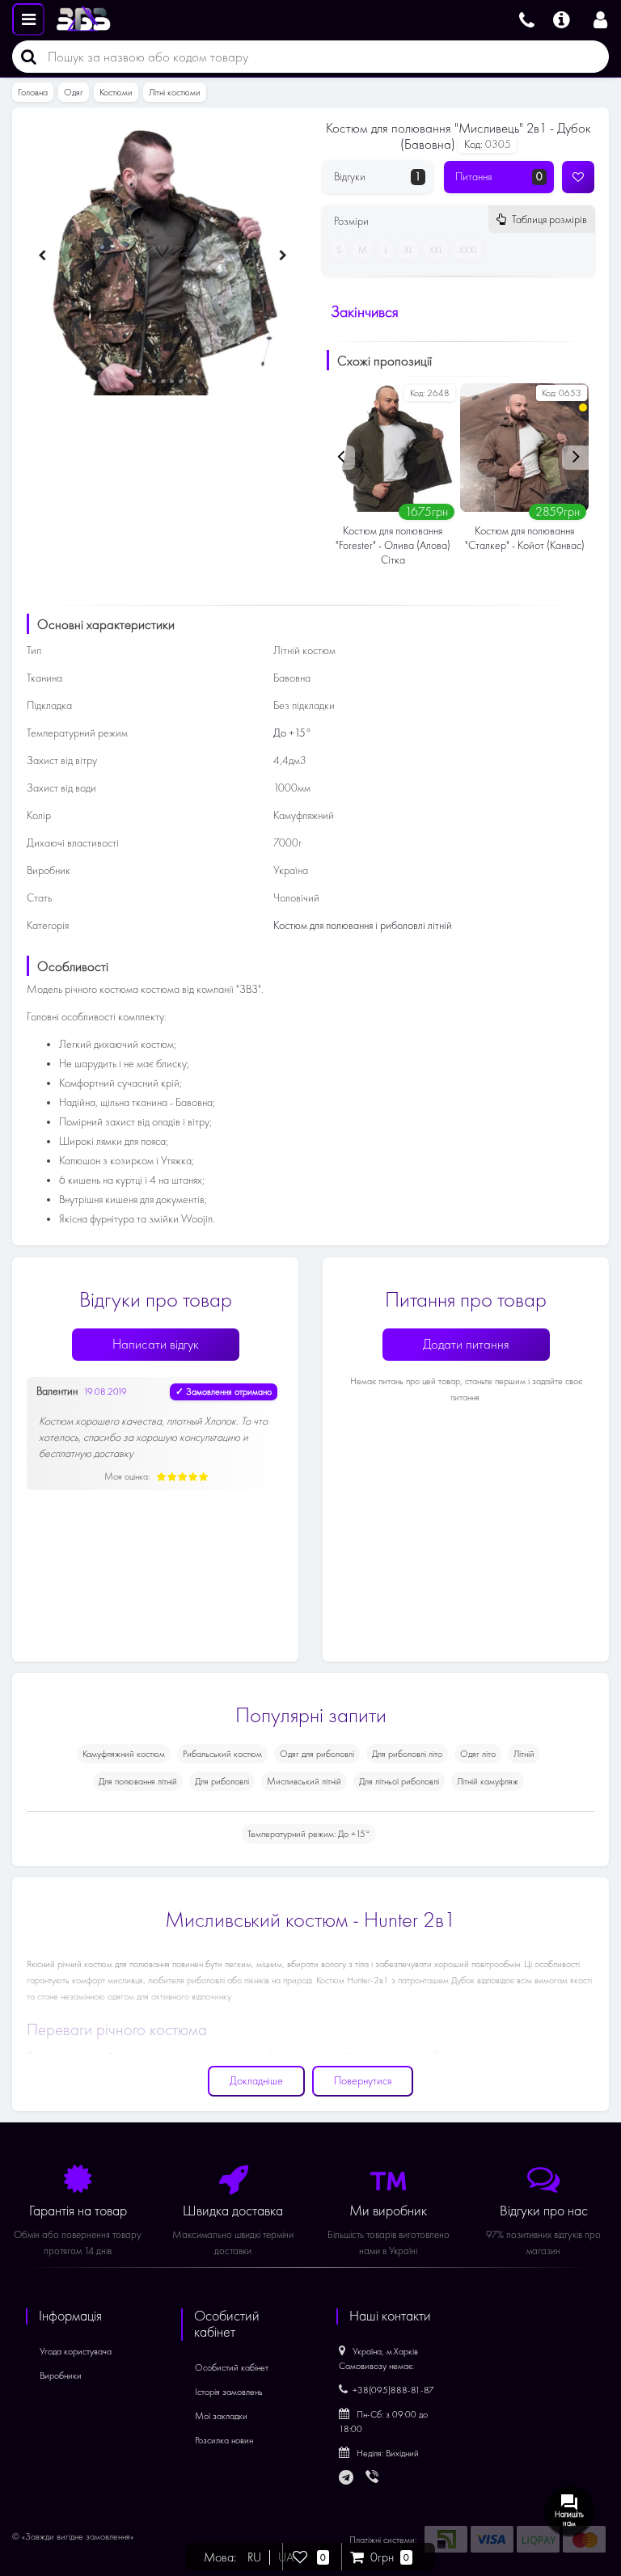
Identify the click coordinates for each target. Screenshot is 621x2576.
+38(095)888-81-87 (393, 2390)
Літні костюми (175, 92)
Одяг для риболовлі (317, 1754)
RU (254, 2557)
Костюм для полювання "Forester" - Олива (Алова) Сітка (393, 545)
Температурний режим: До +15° (309, 1834)
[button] (136, 382)
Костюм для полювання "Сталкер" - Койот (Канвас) (525, 538)
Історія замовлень (229, 2392)
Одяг (74, 92)
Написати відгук (156, 1344)
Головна (33, 92)
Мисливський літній (304, 1781)
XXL (436, 250)
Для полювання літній (138, 1781)
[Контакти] (527, 18)
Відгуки (378, 177)
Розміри (460, 221)
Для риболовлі (222, 1781)
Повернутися (363, 2081)
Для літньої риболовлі (399, 1781)
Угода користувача (76, 2351)
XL (408, 250)
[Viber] (374, 2478)
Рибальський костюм (222, 1754)
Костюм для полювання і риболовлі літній (363, 925)
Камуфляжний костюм (124, 1754)
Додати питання (466, 1344)
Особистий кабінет (232, 2367)
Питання (499, 177)
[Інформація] (562, 18)
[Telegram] (347, 2478)
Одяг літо (478, 1754)
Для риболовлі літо (407, 1754)
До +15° (292, 733)
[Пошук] (24, 57)
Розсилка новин (224, 2440)
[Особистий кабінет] (600, 18)
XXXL (468, 250)
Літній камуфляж (488, 1781)
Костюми (116, 92)
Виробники (61, 2375)
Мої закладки (221, 2416)
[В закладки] (578, 177)
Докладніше (256, 2081)
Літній (524, 1754)
